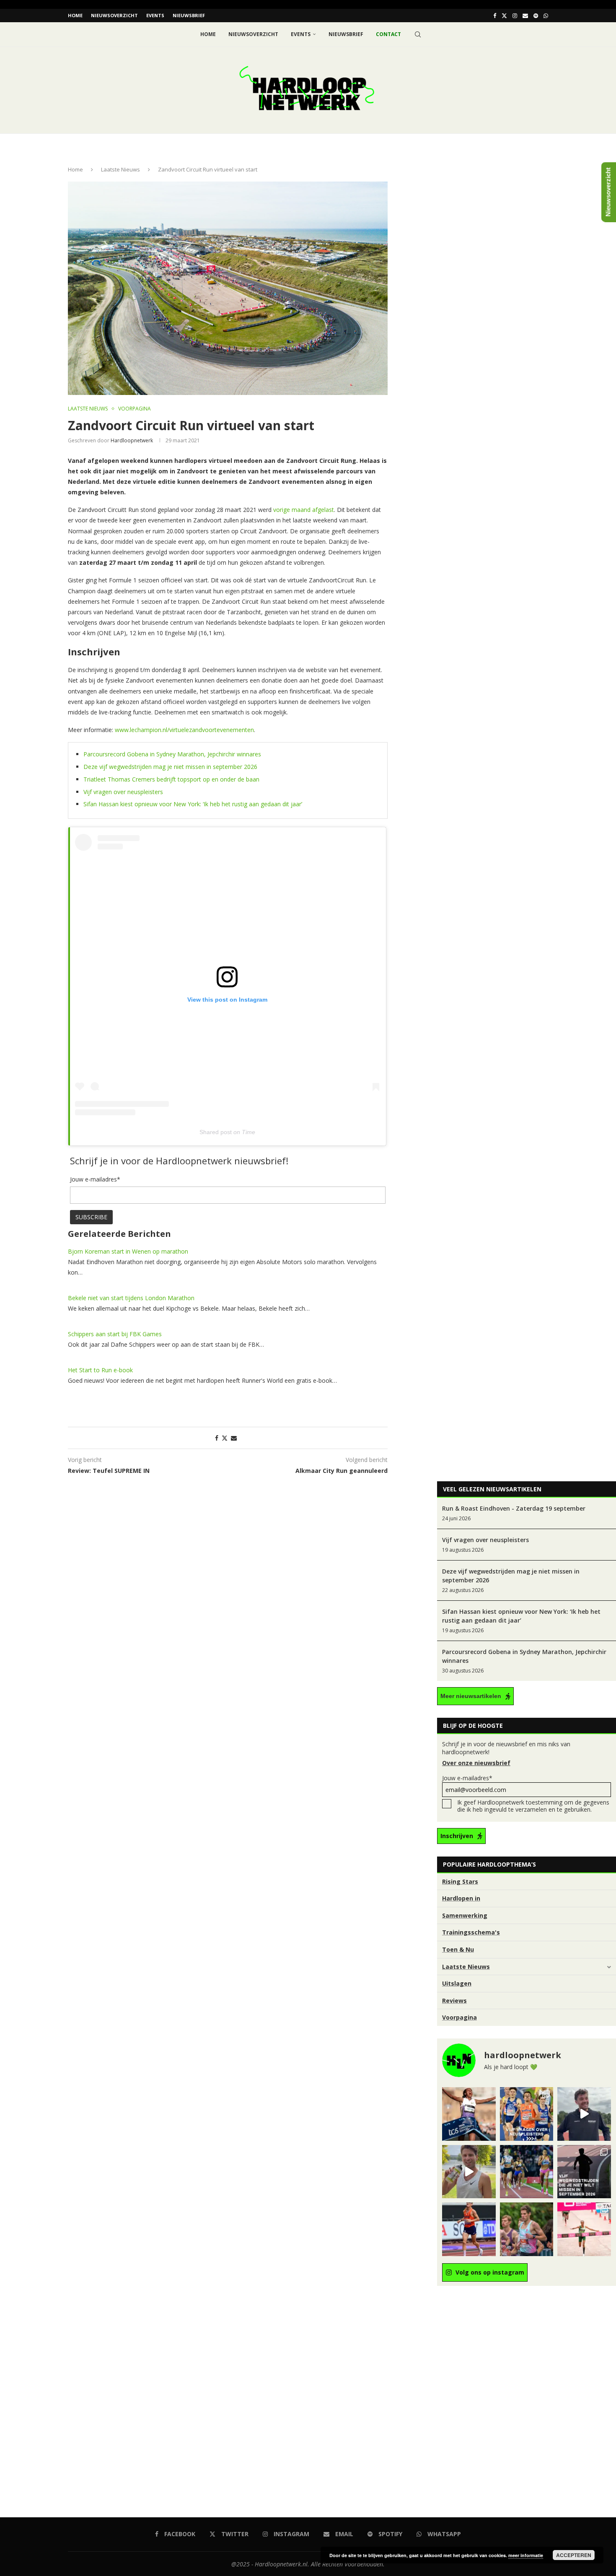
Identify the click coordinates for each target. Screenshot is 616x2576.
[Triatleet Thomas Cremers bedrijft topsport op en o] (527, 2229)
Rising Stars (460, 1881)
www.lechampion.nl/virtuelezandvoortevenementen (184, 730)
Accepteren (574, 2555)
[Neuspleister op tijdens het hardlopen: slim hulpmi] (527, 2114)
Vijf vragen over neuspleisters (123, 792)
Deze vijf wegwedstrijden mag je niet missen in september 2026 (170, 767)
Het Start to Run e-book (100, 1370)
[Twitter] (504, 16)
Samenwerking (465, 1915)
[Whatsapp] (546, 16)
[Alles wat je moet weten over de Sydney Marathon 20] (469, 2114)
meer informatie (526, 2555)
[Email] (525, 16)
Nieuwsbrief (189, 15)
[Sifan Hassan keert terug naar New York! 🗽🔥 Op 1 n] (584, 2229)
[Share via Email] (234, 1438)
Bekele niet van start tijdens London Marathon (131, 1298)
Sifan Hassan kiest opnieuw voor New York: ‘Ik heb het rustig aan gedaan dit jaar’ (193, 804)
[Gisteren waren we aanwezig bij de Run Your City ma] (469, 2172)
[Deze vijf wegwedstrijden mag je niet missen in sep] (584, 2172)
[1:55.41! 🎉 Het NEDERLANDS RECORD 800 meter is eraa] (527, 2172)
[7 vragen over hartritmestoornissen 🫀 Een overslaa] (469, 2229)
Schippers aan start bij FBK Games (115, 1334)
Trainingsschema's (471, 1932)
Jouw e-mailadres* (467, 1778)
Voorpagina (459, 2017)
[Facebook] (495, 16)
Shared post (216, 1132)
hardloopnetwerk (132, 440)
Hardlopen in (461, 1898)
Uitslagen (457, 1983)
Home (75, 15)
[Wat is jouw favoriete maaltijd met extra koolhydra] (584, 2114)
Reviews (454, 2001)
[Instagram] (515, 16)
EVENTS (155, 15)
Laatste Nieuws (120, 169)
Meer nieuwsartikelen (471, 1696)
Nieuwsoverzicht (114, 15)
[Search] (418, 34)
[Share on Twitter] (225, 1438)
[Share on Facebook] (217, 1438)
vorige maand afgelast (304, 510)
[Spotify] (536, 16)
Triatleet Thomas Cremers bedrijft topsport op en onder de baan (171, 779)
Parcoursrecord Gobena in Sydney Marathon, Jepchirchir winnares (172, 754)
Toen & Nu (458, 1949)
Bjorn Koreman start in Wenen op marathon (128, 1251)
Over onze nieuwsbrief (476, 1763)
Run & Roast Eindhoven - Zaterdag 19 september (514, 1508)
